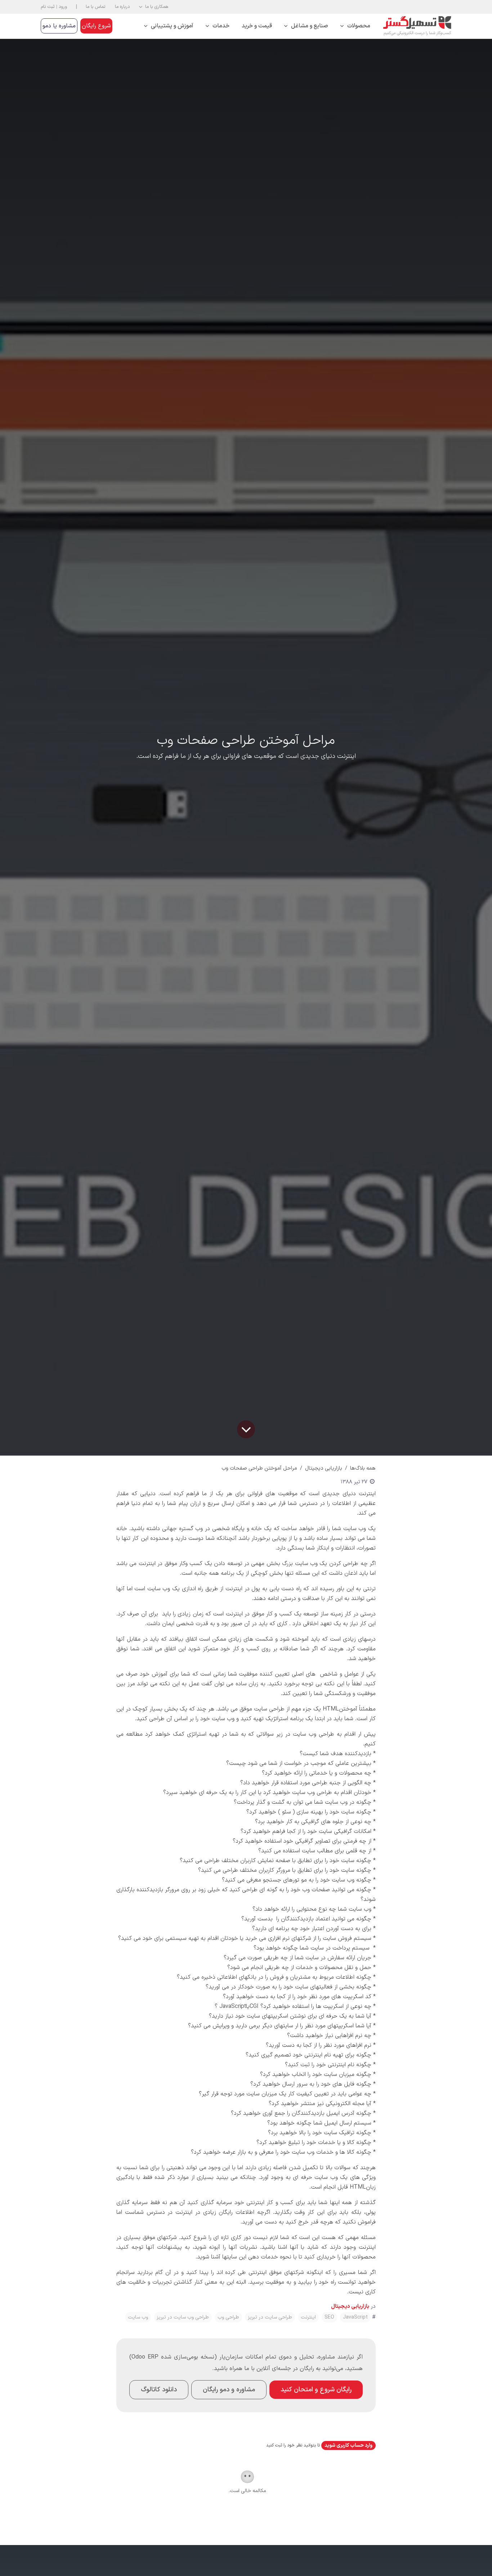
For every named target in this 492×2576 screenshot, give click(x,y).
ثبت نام (48, 7)
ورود (63, 7)
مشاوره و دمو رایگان (229, 2390)
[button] (154, 7)
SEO (329, 2317)
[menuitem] (355, 26)
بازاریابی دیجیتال (324, 1468)
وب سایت (138, 2317)
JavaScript (355, 2317)
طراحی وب (228, 2317)
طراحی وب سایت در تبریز (183, 2317)
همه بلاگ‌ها (363, 1468)
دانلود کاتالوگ (159, 2390)
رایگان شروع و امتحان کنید (316, 2390)
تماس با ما (96, 7)
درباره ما (122, 7)
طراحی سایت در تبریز (270, 2317)
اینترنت (308, 2317)
